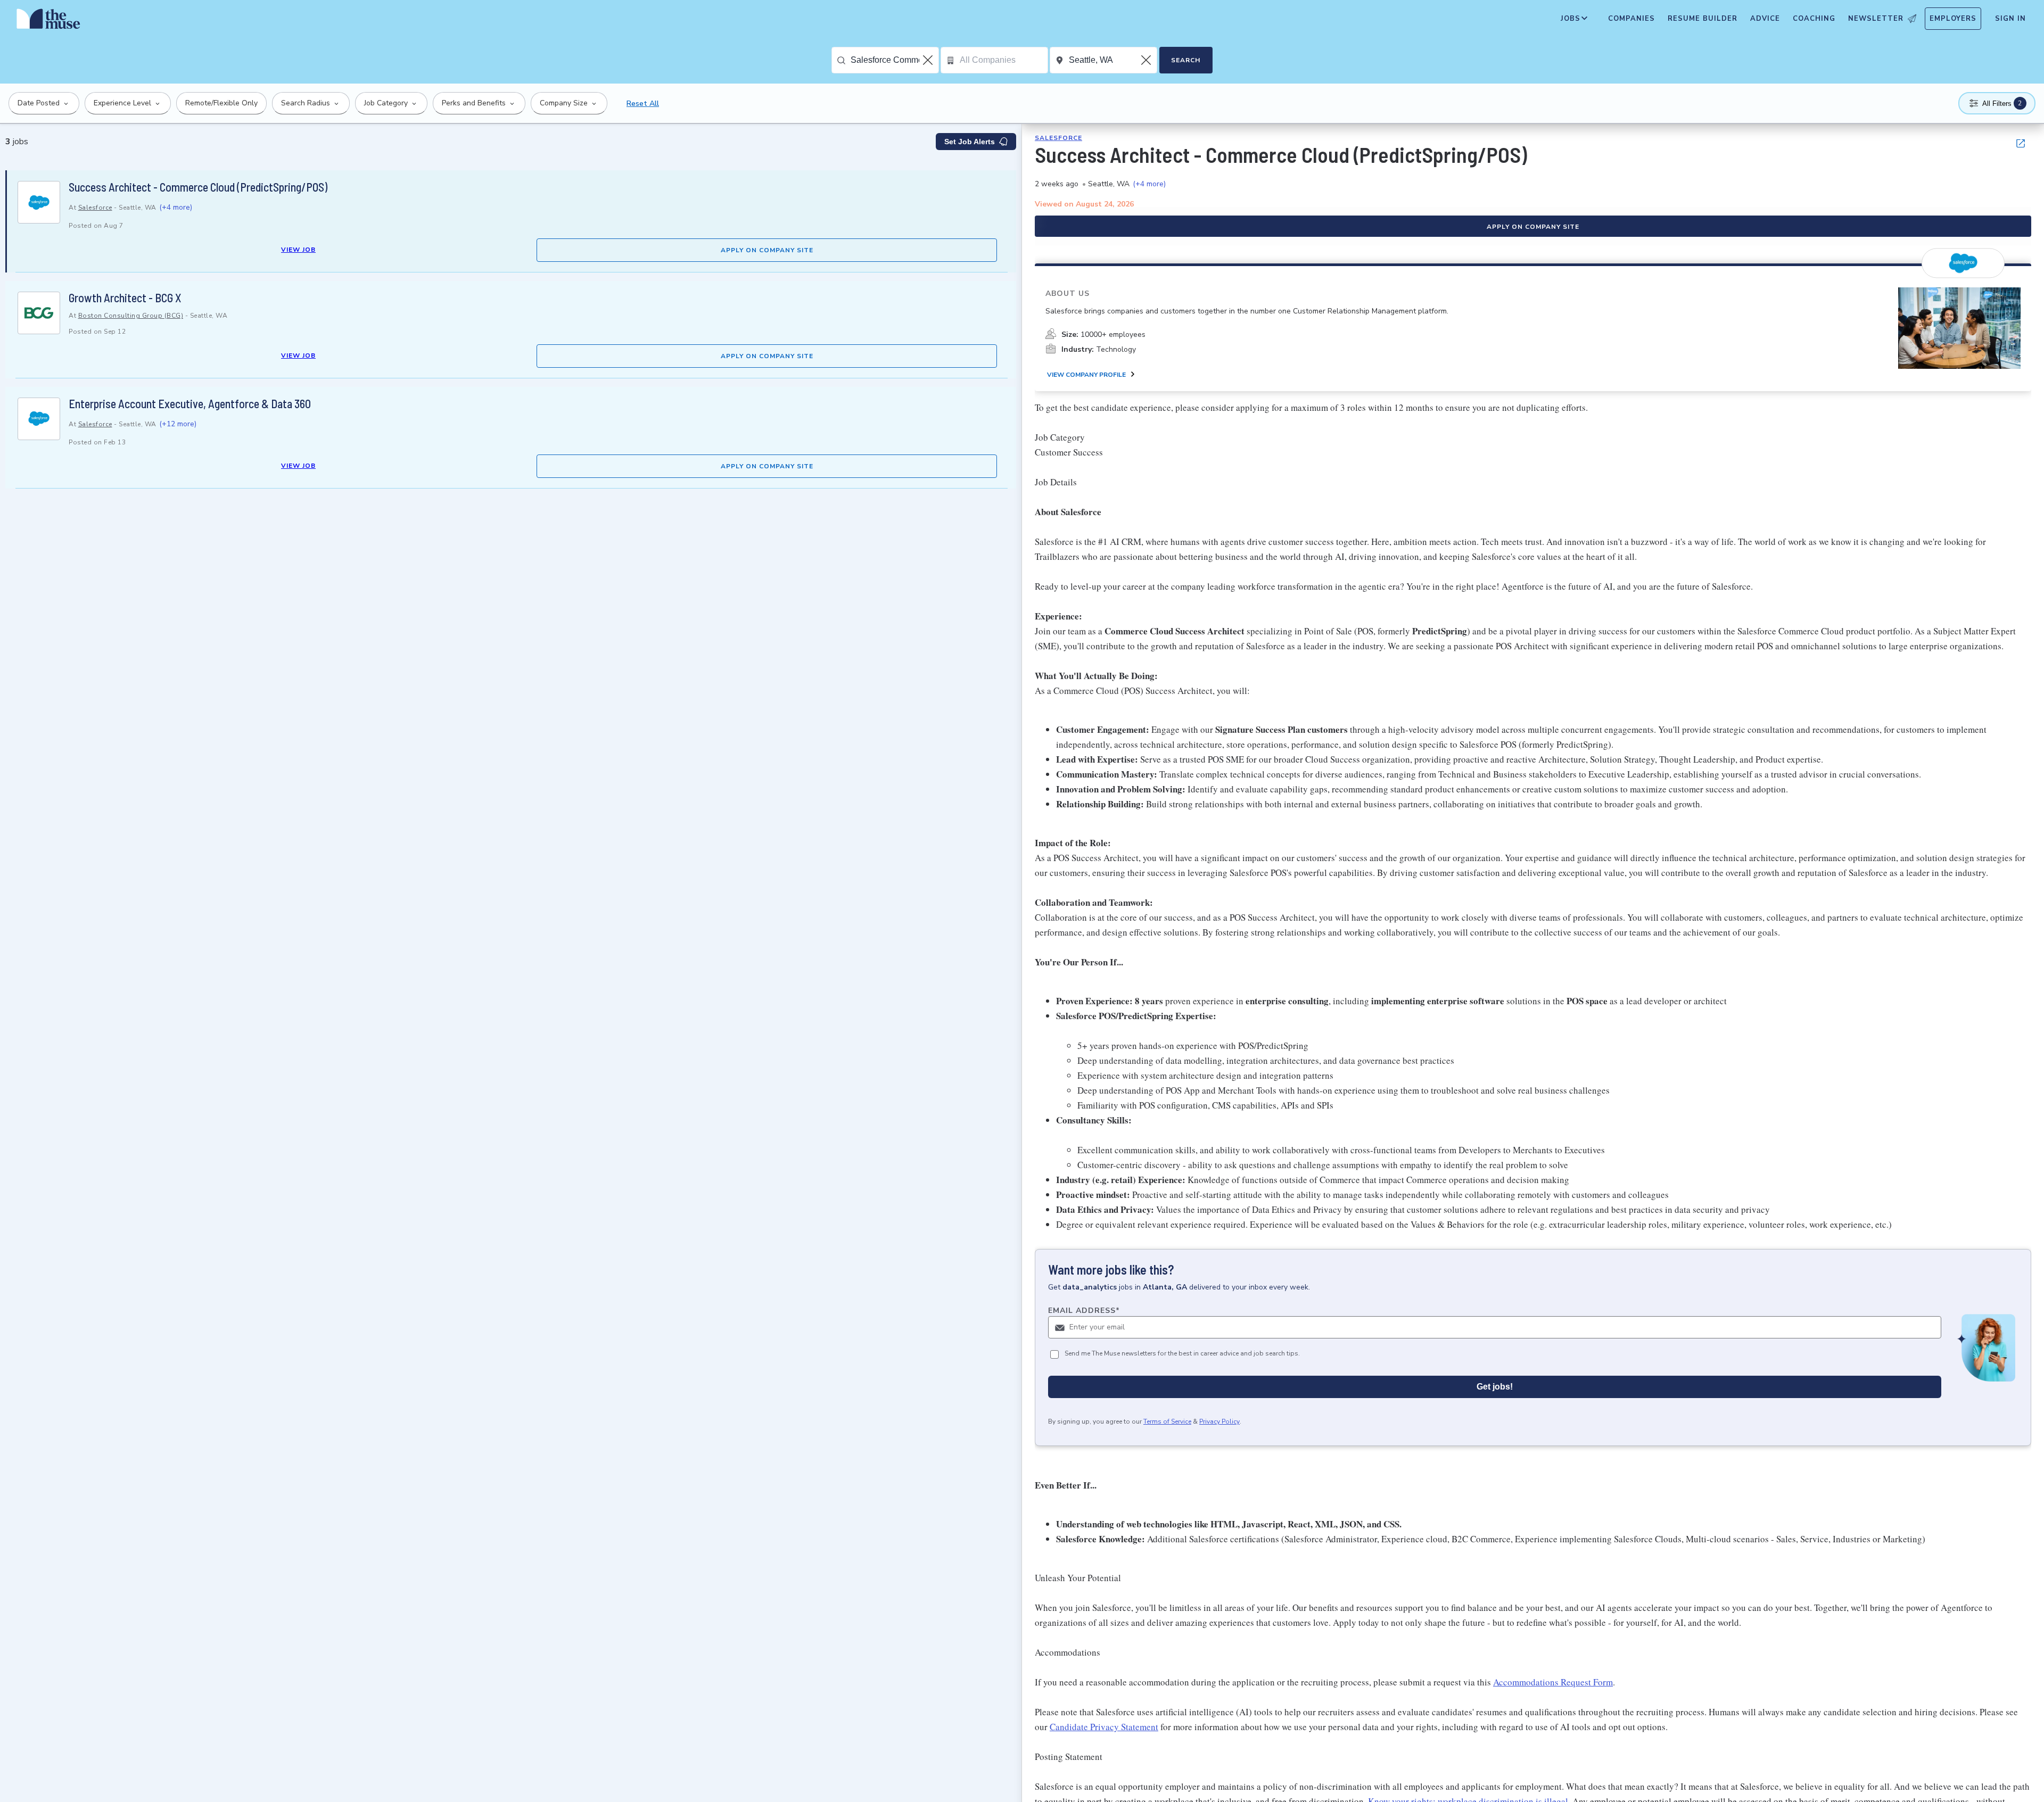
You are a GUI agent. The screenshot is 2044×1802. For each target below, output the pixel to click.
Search (1186, 60)
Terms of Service (1167, 1421)
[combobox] (895, 60)
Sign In (2010, 19)
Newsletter (1876, 19)
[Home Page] (48, 21)
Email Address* (1084, 1311)
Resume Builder (1703, 19)
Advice (1765, 19)
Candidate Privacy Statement (1104, 1727)
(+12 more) (178, 424)
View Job (298, 250)
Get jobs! (1495, 1387)
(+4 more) (176, 207)
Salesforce (95, 208)
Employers (1953, 19)
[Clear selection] (929, 60)
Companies (1631, 19)
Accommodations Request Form (1553, 1682)
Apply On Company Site (767, 250)
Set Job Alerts (970, 142)
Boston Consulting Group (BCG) (131, 316)
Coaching (1814, 19)
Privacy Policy (1219, 1421)
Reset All (643, 104)
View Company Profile (1086, 375)
